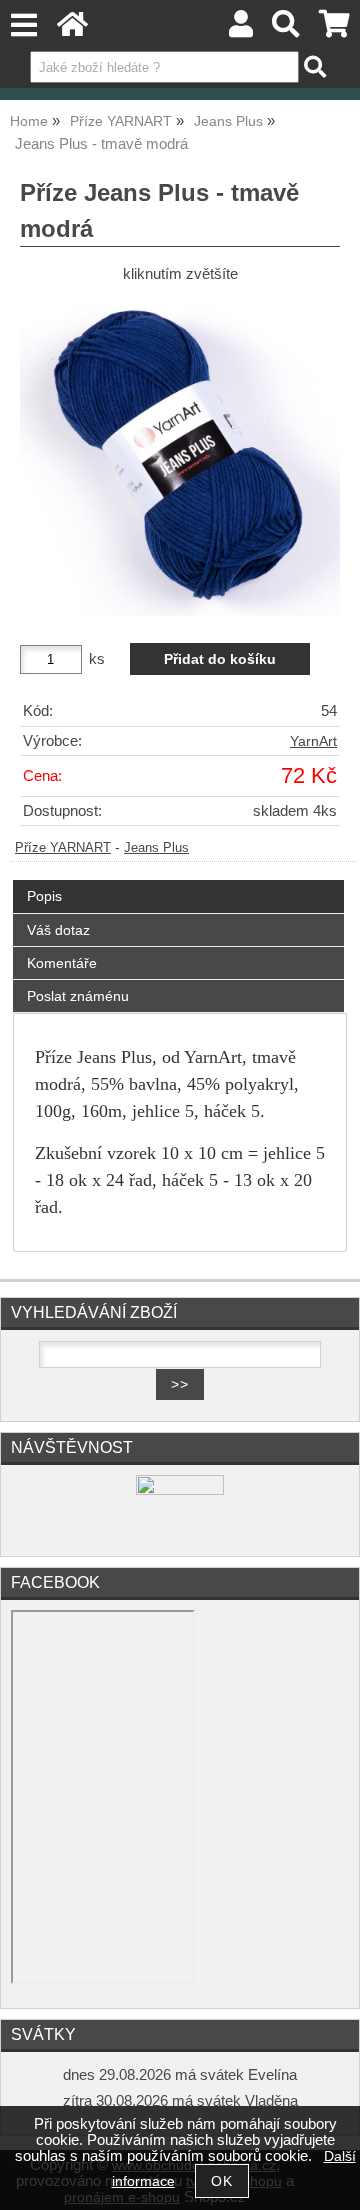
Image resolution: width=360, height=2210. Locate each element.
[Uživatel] (241, 29)
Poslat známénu (78, 996)
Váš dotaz (58, 930)
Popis (44, 896)
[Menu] (23, 25)
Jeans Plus (156, 848)
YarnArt (313, 741)
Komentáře (62, 963)
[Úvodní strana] (72, 29)
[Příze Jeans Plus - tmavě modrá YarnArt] (180, 456)
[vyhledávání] (286, 29)
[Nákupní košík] (334, 29)
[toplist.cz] (180, 1490)
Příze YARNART (63, 848)
